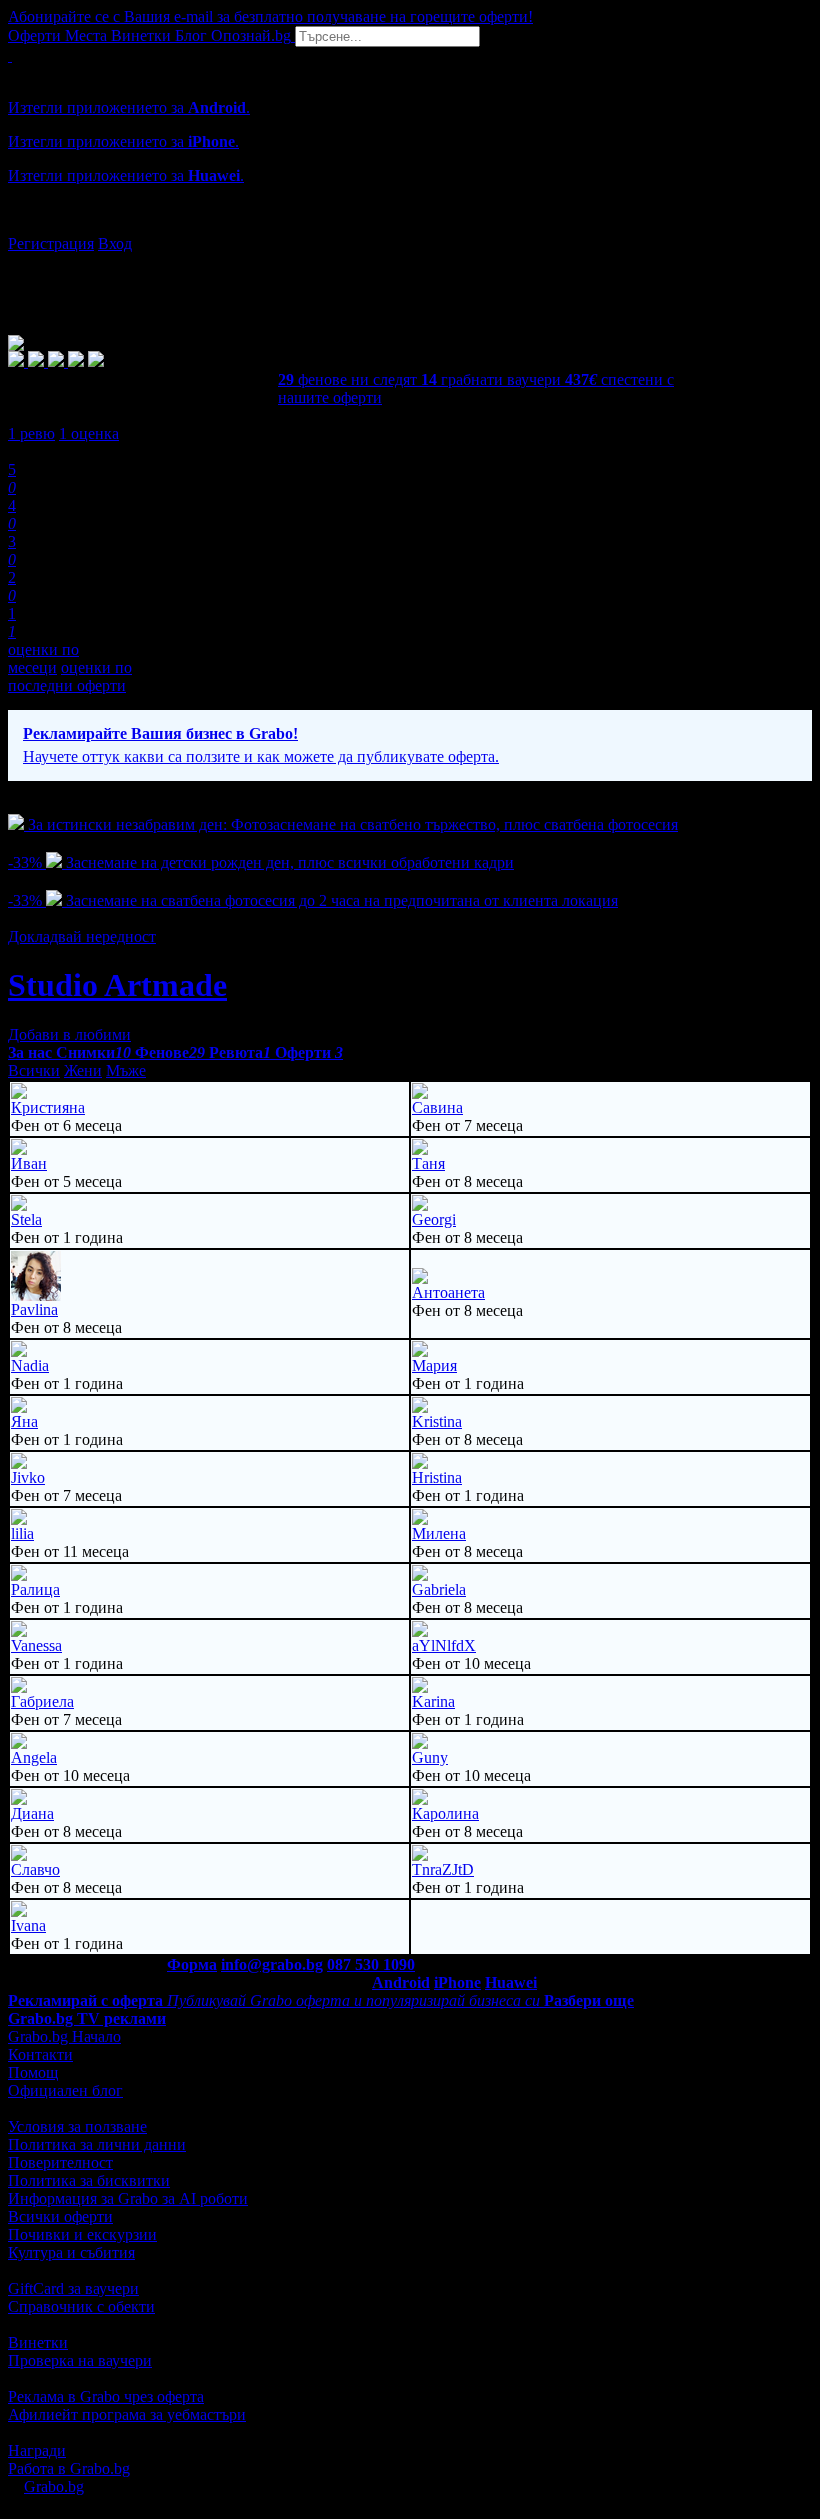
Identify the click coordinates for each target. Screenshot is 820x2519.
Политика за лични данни (97, 2144)
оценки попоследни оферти (70, 676)
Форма (192, 1964)
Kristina (437, 1421)
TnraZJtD (443, 1869)
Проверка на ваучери (80, 2360)
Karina (433, 1701)
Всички (34, 1070)
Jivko (28, 1477)
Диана (32, 1813)
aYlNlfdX (444, 1645)
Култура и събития (71, 2252)
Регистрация (51, 243)
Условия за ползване (77, 2126)
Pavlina (34, 1309)
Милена (439, 1533)
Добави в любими (69, 1034)
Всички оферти (60, 2216)
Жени (83, 1070)
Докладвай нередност (82, 936)
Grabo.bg (54, 2486)
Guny (430, 1757)
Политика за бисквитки (89, 2180)
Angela (34, 1757)
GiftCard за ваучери (73, 2288)
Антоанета (448, 1292)
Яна (24, 1421)
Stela (26, 1219)
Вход (115, 243)
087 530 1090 (371, 1964)
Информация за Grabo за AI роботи (128, 2198)
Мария (434, 1365)
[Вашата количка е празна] (10, 55)
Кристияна (48, 1107)
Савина (437, 1107)
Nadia (30, 1365)
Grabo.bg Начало (64, 2036)
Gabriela (439, 1589)
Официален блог (65, 2090)
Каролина (445, 1813)
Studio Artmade (117, 985)
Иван (29, 1163)
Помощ (33, 2072)
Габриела (42, 1701)
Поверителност (60, 2162)
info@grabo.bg (272, 1964)
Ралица (35, 1589)
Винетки (38, 2342)
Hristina (437, 1477)
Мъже (126, 1070)
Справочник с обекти (81, 2306)
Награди (37, 2450)
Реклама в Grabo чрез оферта (106, 2396)
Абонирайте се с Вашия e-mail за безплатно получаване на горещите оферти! (270, 16)
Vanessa (36, 1645)
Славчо (35, 1869)
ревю (31, 433)
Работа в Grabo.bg (69, 2468)
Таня (428, 1163)
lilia (22, 1533)
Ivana (28, 1925)
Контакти (40, 2054)
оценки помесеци (43, 658)
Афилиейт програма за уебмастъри (127, 2414)
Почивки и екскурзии (82, 2234)
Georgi (434, 1219)
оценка (89, 433)
